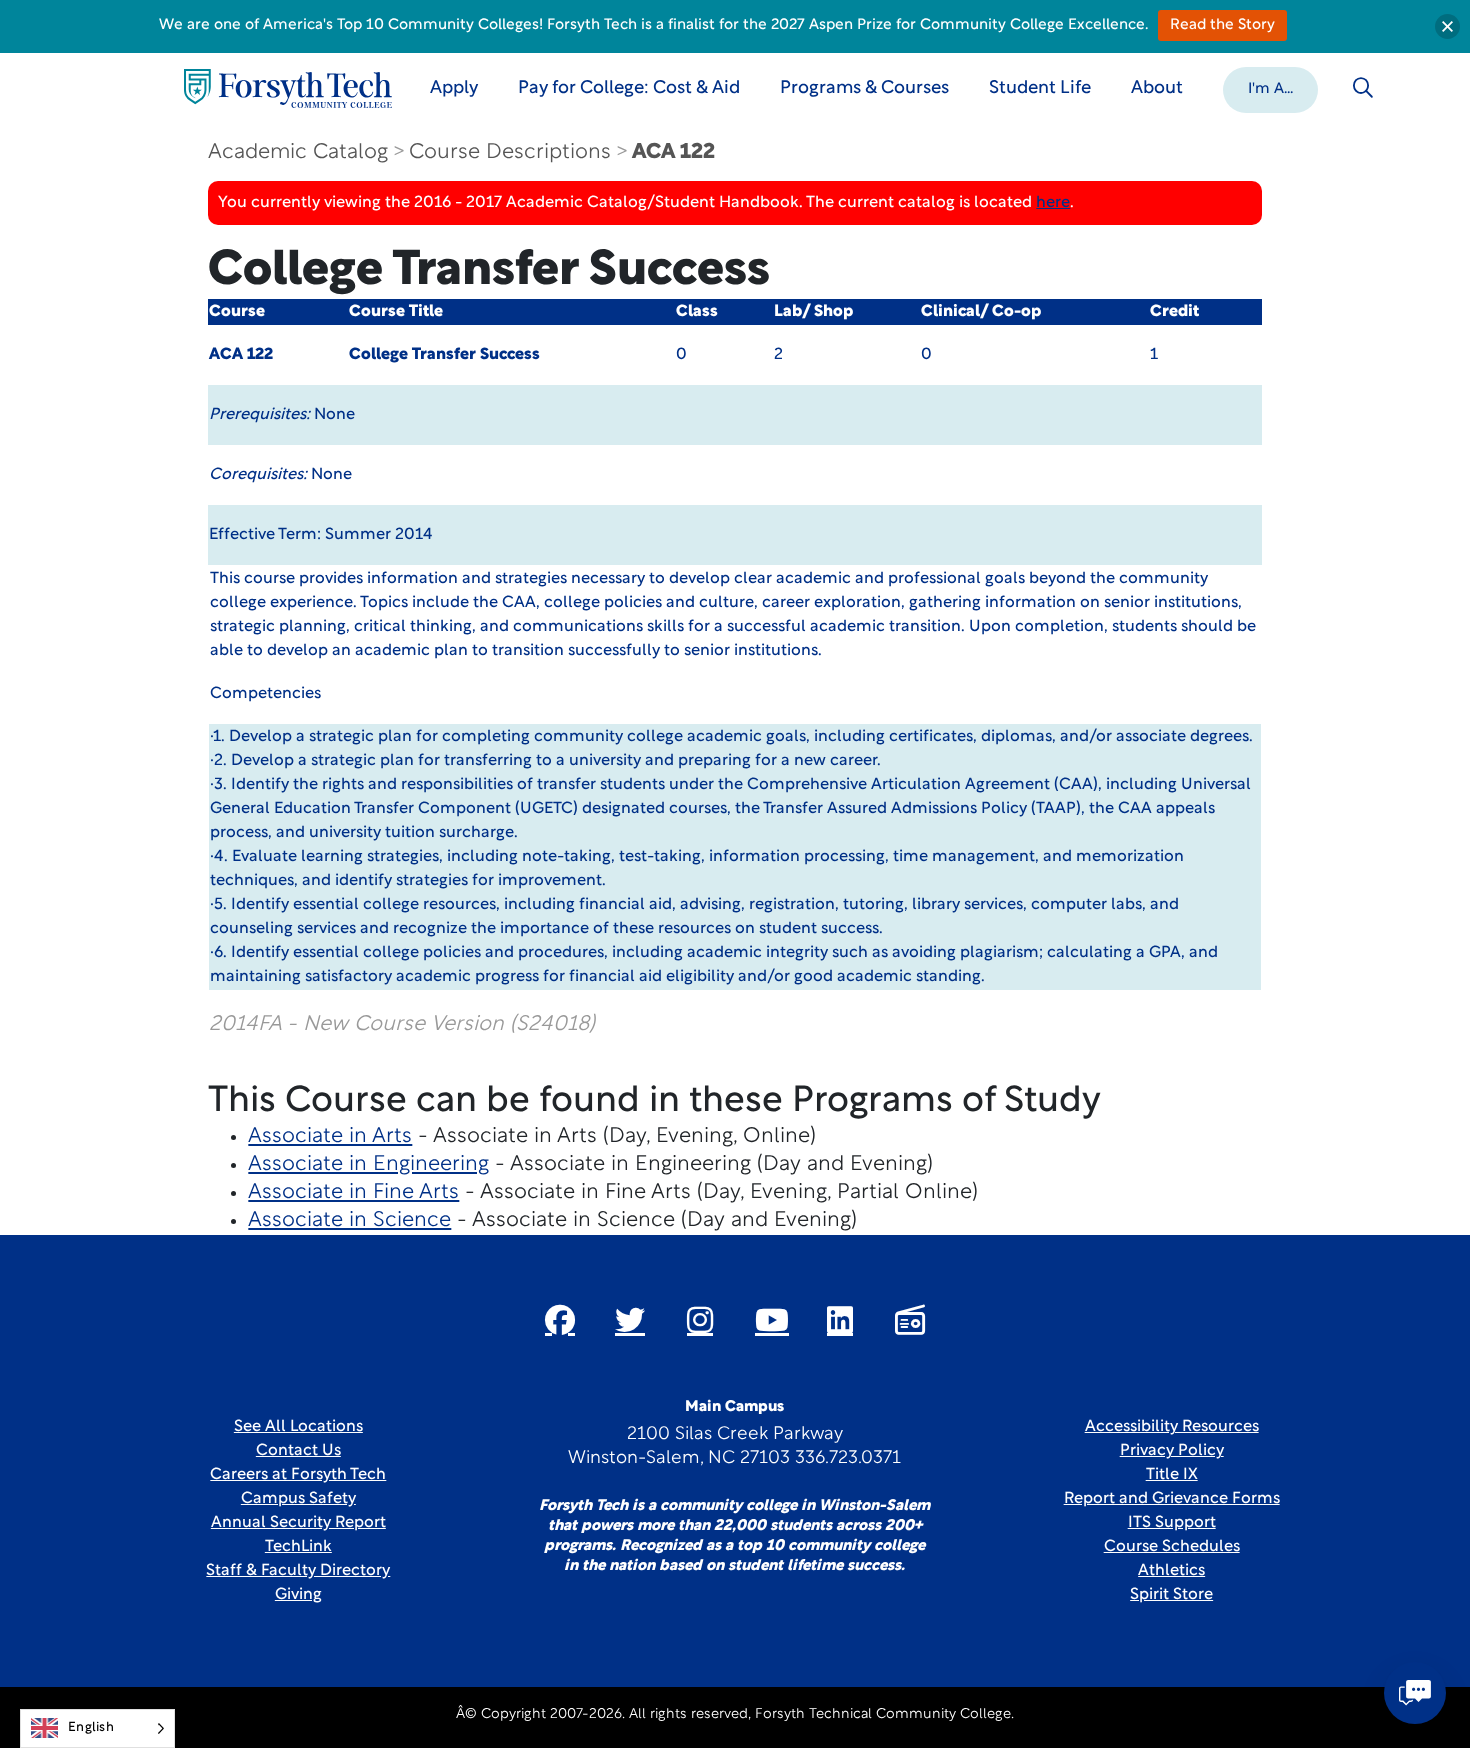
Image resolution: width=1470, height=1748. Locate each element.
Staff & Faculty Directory (298, 1571)
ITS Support (1172, 1523)
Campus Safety (298, 1499)
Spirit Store (1171, 1595)
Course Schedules (1172, 1547)
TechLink (298, 1547)
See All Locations (298, 1427)
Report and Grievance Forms (1172, 1499)
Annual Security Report (298, 1523)
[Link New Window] (560, 1320)
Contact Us (298, 1451)
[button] (1270, 88)
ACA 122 (673, 152)
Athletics (1171, 1571)
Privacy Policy (1172, 1451)
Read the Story (1222, 25)
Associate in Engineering (368, 1164)
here (1053, 203)
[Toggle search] (1363, 88)
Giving (298, 1595)
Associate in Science (349, 1220)
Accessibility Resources (1172, 1427)
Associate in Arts (330, 1136)
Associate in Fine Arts (353, 1192)
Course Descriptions (510, 152)
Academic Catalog (298, 152)
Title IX (1172, 1475)
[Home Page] (288, 88)
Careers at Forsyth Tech (298, 1475)
